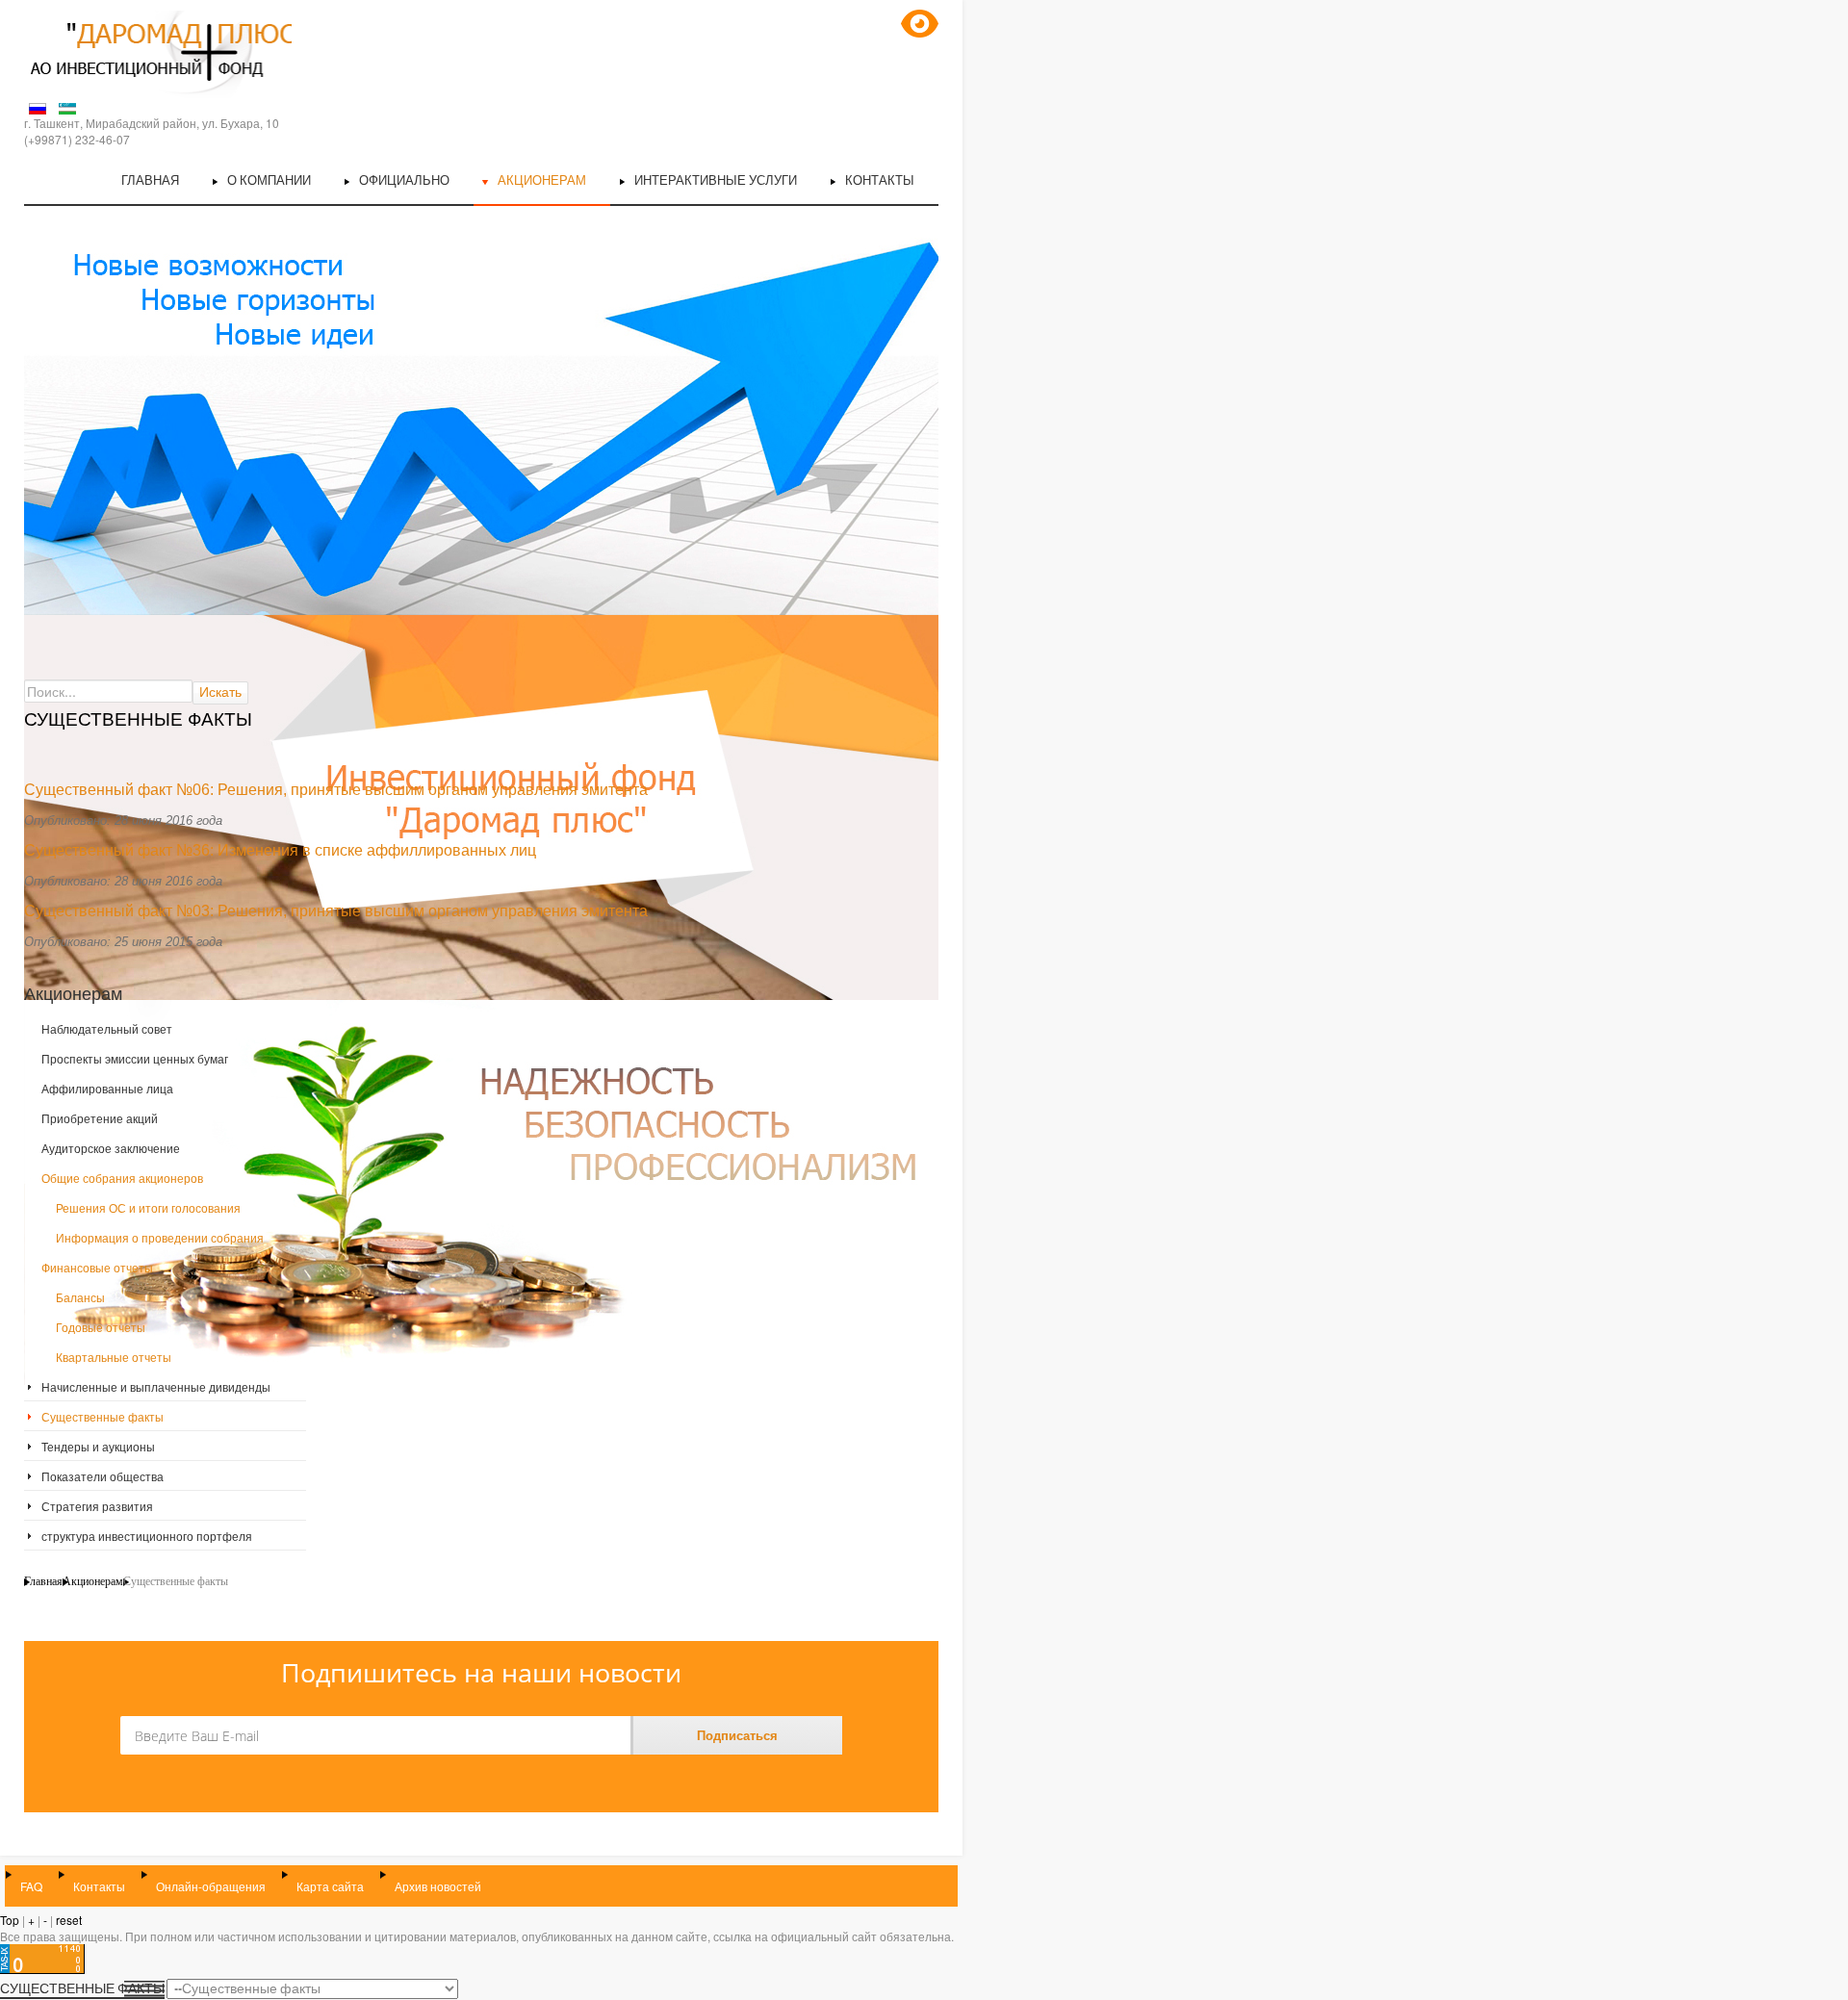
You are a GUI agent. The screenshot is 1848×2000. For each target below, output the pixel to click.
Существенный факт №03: (119, 911)
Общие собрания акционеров (122, 1178)
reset (69, 1920)
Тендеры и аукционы (98, 1446)
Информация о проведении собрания (160, 1237)
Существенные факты (103, 1416)
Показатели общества (103, 1476)
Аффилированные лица (107, 1088)
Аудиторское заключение (111, 1148)
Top (10, 1920)
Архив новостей (438, 1886)
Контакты (99, 1886)
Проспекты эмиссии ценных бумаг (135, 1058)
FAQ (31, 1886)
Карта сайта (330, 1886)
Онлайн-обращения (211, 1886)
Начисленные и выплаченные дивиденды (156, 1386)
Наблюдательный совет (107, 1028)
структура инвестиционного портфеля (147, 1536)
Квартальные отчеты (114, 1357)
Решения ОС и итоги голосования (148, 1207)
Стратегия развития (97, 1506)
